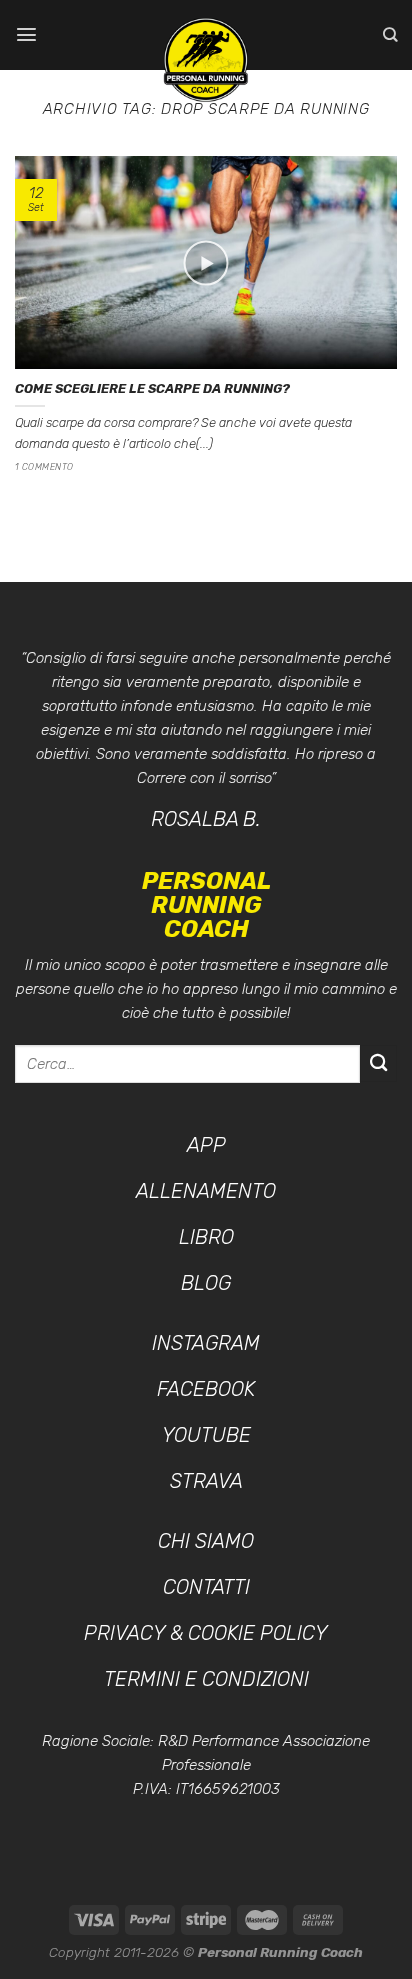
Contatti (206, 1587)
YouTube (206, 1435)
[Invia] (378, 1063)
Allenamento (206, 1191)
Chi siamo (206, 1541)
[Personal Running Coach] (206, 60)
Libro (206, 1237)
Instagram (206, 1343)
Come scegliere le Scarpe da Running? (152, 388)
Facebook (206, 1389)
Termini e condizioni (206, 1679)
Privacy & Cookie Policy (206, 1633)
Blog (206, 1283)
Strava (206, 1481)
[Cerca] (390, 34)
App (206, 1145)
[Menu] (26, 34)
